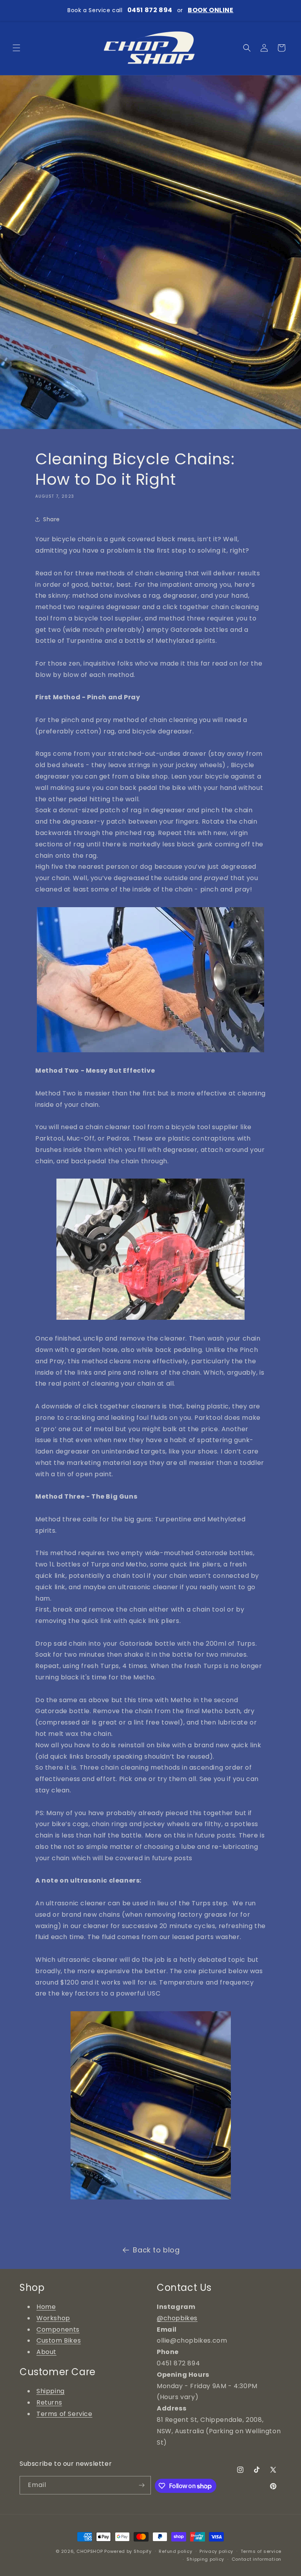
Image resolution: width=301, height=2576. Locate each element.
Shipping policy (205, 2559)
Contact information (257, 2559)
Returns (49, 2402)
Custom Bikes (59, 2340)
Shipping (51, 2391)
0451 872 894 (150, 10)
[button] (16, 48)
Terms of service (261, 2551)
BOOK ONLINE (211, 10)
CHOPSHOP (90, 2551)
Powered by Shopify (128, 2551)
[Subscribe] (142, 2485)
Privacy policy (216, 2551)
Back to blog (156, 2250)
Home (46, 2307)
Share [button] (52, 519)
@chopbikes (177, 2318)
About (46, 2352)
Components (58, 2329)
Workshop (53, 2318)
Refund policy (175, 2551)
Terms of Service (64, 2414)
